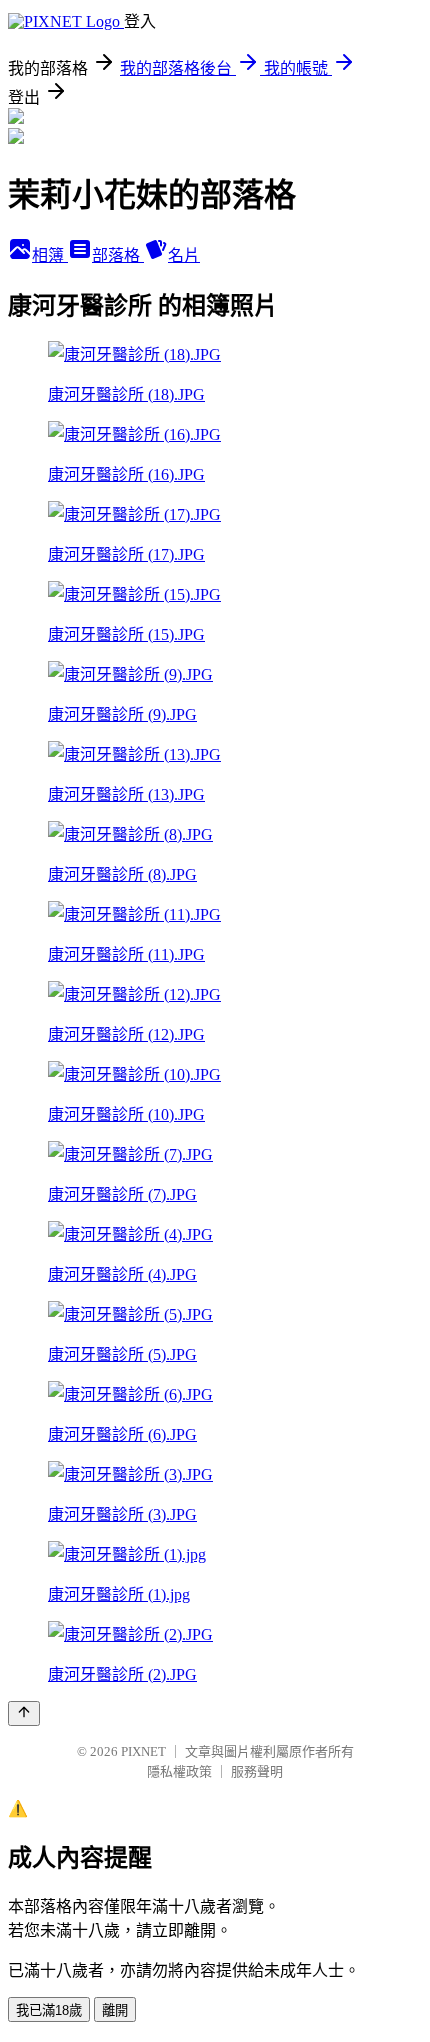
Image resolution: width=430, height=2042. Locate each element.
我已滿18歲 (49, 2010)
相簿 (50, 255)
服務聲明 (257, 1771)
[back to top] (24, 1713)
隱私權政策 (179, 1771)
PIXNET (143, 1751)
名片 (184, 255)
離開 (115, 2010)
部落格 (118, 255)
